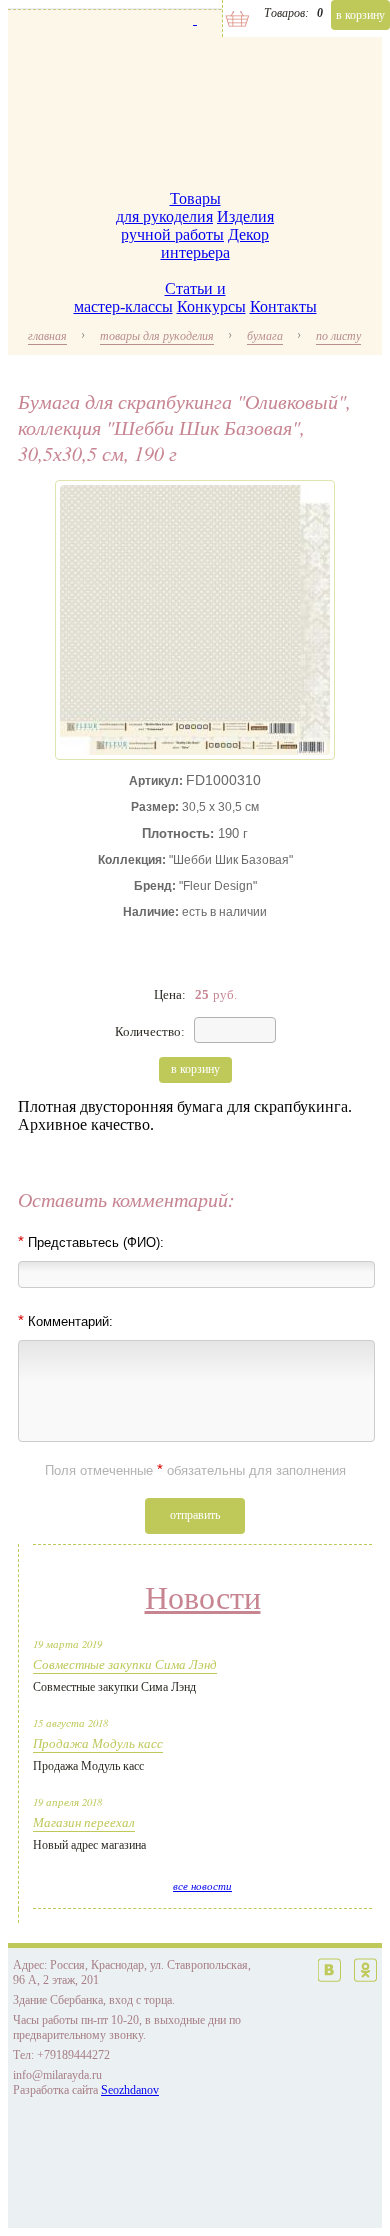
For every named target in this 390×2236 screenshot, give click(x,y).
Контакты (283, 306)
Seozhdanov (130, 2090)
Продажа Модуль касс (98, 1743)
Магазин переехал (84, 1822)
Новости (203, 1598)
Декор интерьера (215, 243)
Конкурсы (211, 306)
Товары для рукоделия (168, 207)
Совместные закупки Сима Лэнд (125, 1664)
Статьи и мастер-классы (150, 297)
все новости (202, 1886)
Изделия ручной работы (197, 225)
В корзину (360, 15)
